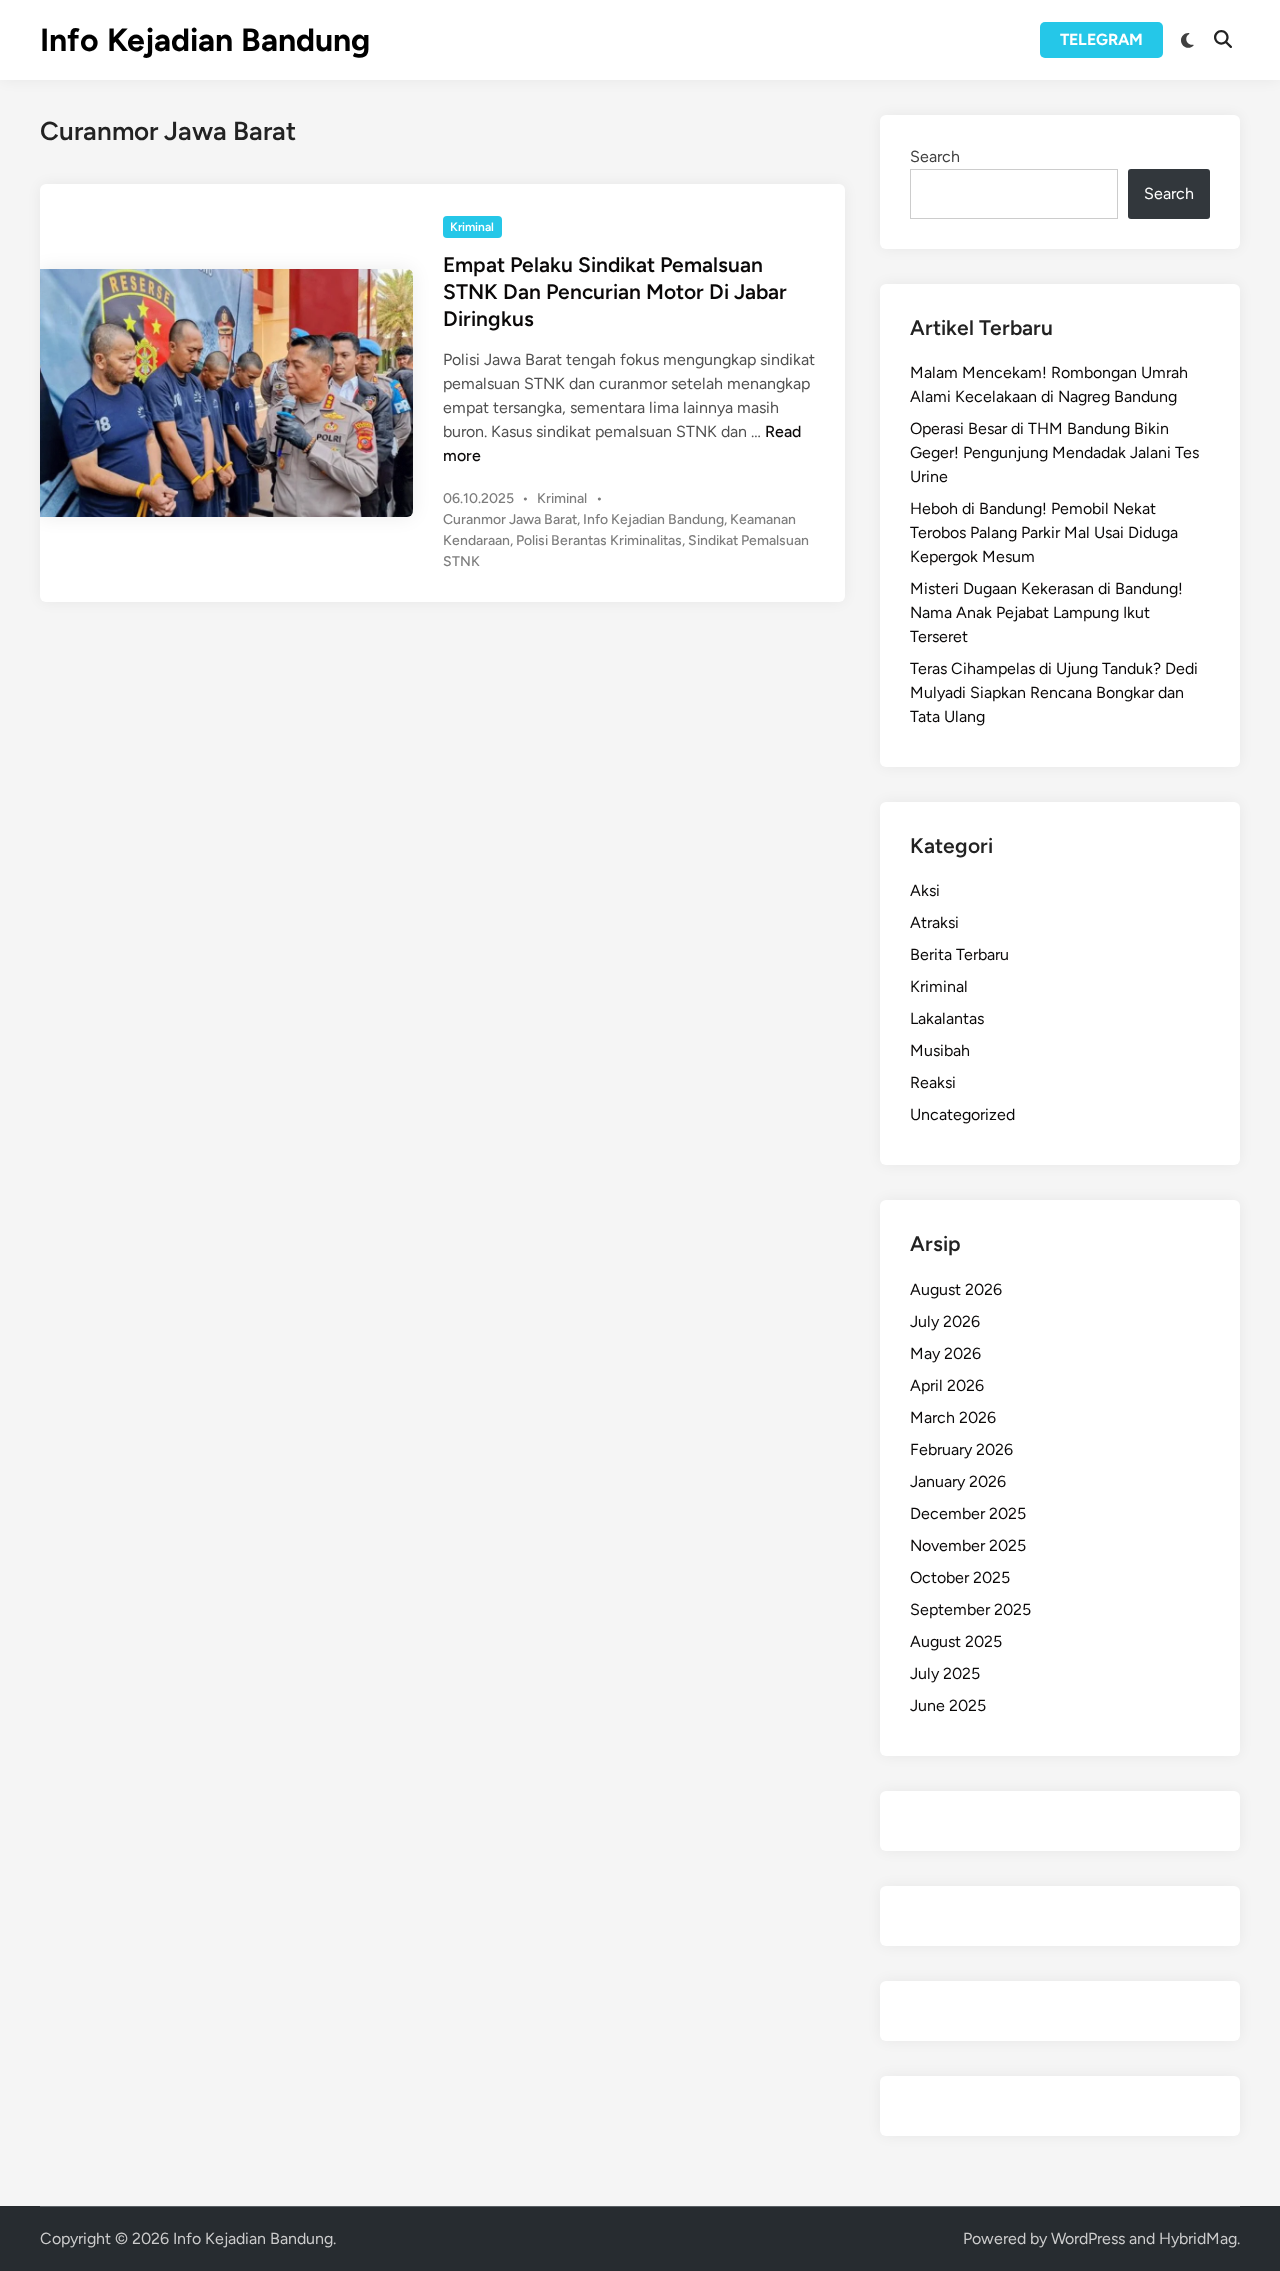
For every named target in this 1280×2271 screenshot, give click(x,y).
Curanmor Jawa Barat (510, 519)
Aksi (925, 890)
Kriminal (472, 227)
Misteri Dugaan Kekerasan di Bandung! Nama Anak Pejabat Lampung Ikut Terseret (1046, 612)
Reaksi (933, 1082)
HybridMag (1198, 2238)
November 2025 (968, 1545)
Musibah (940, 1050)
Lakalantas (947, 1018)
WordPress (1088, 2238)
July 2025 (945, 1673)
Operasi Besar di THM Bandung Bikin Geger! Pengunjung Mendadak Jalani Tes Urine (1054, 452)
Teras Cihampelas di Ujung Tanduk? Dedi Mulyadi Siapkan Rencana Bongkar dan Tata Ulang (1054, 692)
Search (935, 156)
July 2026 (945, 1321)
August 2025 (956, 1641)
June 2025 (948, 1705)
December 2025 (968, 1513)
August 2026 (956, 1289)
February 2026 (961, 1449)
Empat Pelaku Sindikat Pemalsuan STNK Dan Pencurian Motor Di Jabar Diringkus (615, 292)
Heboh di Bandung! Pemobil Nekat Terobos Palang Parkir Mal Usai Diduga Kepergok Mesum (1044, 532)
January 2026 (958, 1481)
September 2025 (970, 1609)
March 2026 (953, 1417)
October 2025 (960, 1577)
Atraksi (934, 922)
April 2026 (947, 1385)
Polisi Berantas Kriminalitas (599, 540)
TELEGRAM (1101, 39)
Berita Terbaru (959, 954)
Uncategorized (962, 1114)
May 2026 (945, 1353)
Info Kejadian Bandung (205, 40)
